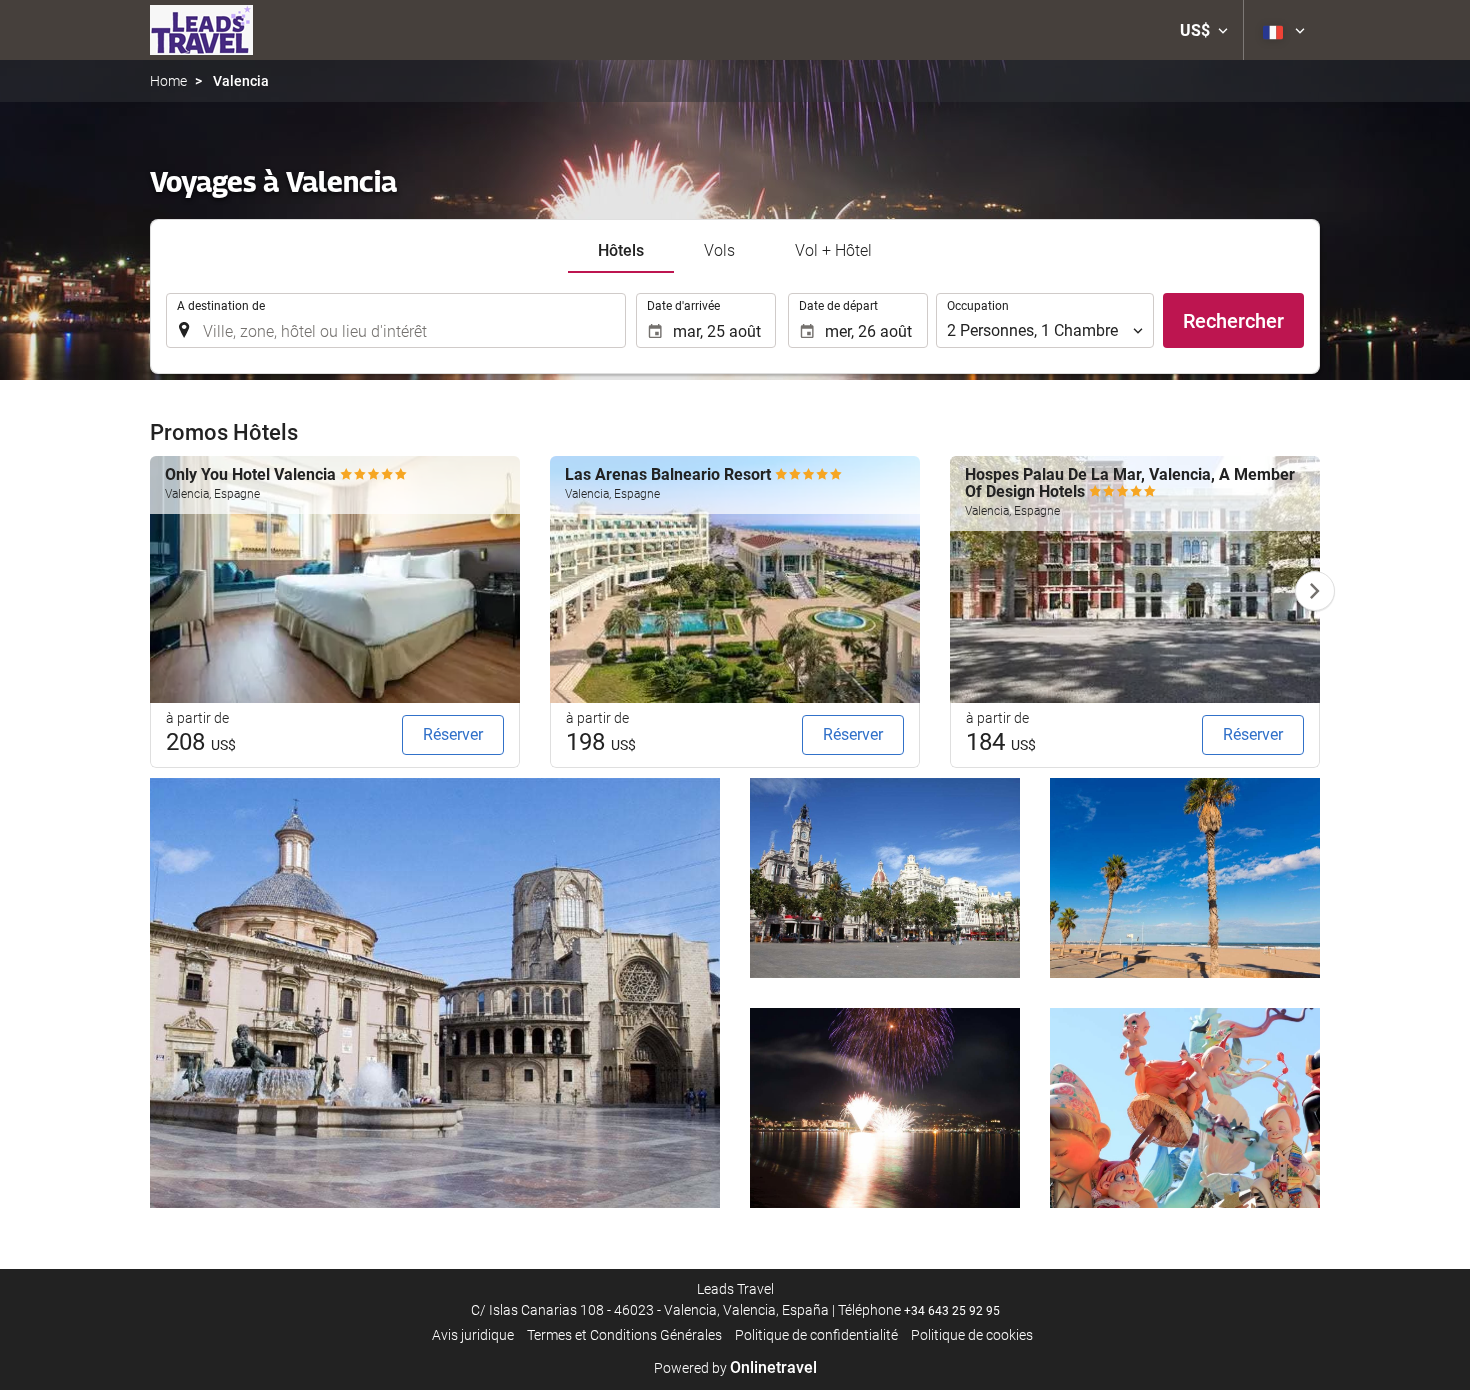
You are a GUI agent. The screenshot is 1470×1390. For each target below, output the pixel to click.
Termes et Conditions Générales (624, 1335)
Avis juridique (473, 1335)
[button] (1204, 30)
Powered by (735, 1368)
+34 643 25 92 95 (952, 1311)
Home (168, 81)
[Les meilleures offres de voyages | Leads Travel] (201, 30)
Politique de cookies (972, 1335)
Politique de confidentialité (816, 1335)
